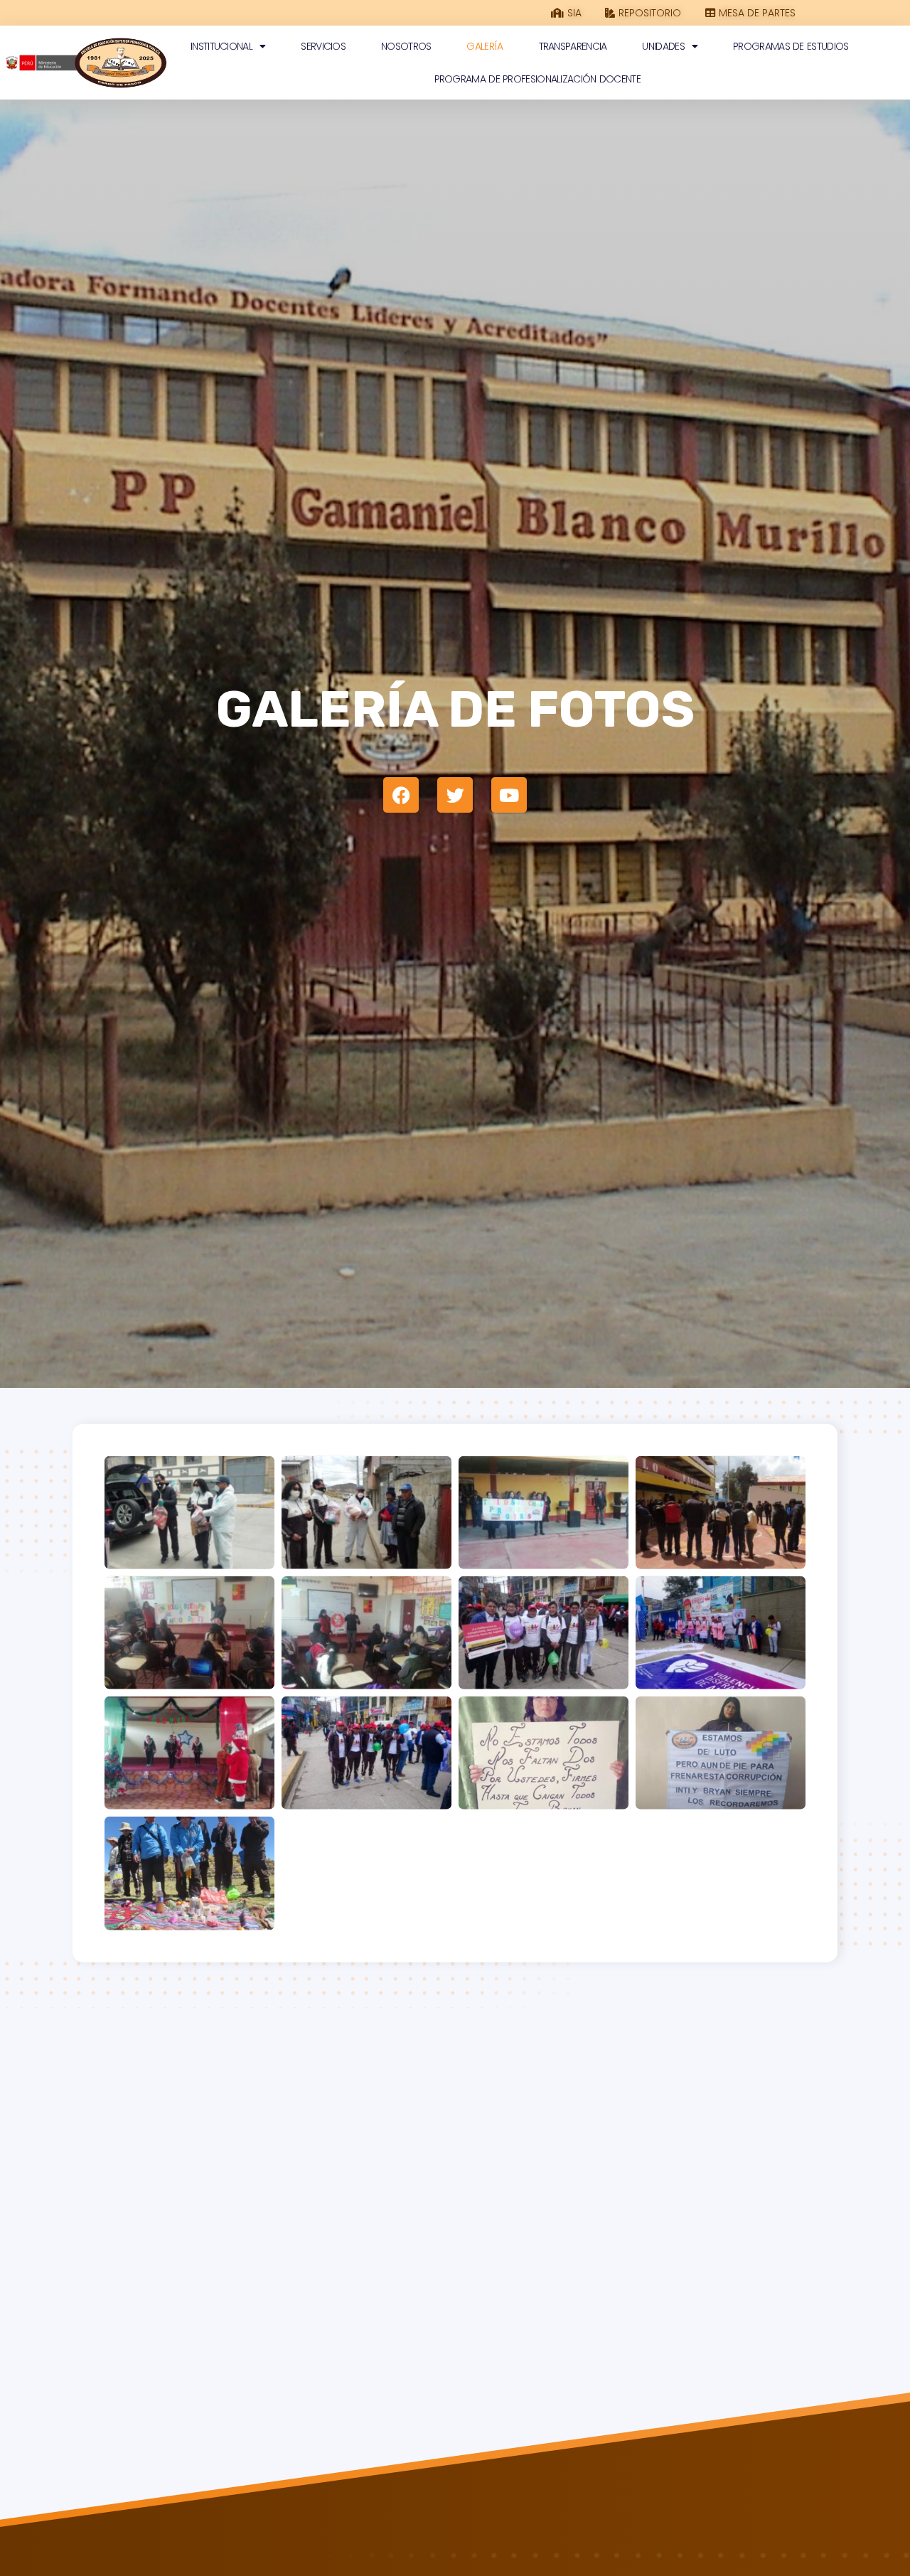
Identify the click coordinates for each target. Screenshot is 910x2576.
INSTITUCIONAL (221, 46)
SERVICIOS (323, 46)
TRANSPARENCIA (573, 46)
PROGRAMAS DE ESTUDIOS (791, 46)
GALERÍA (485, 46)
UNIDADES (663, 46)
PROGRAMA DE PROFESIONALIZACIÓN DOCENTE (537, 79)
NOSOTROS (406, 46)
